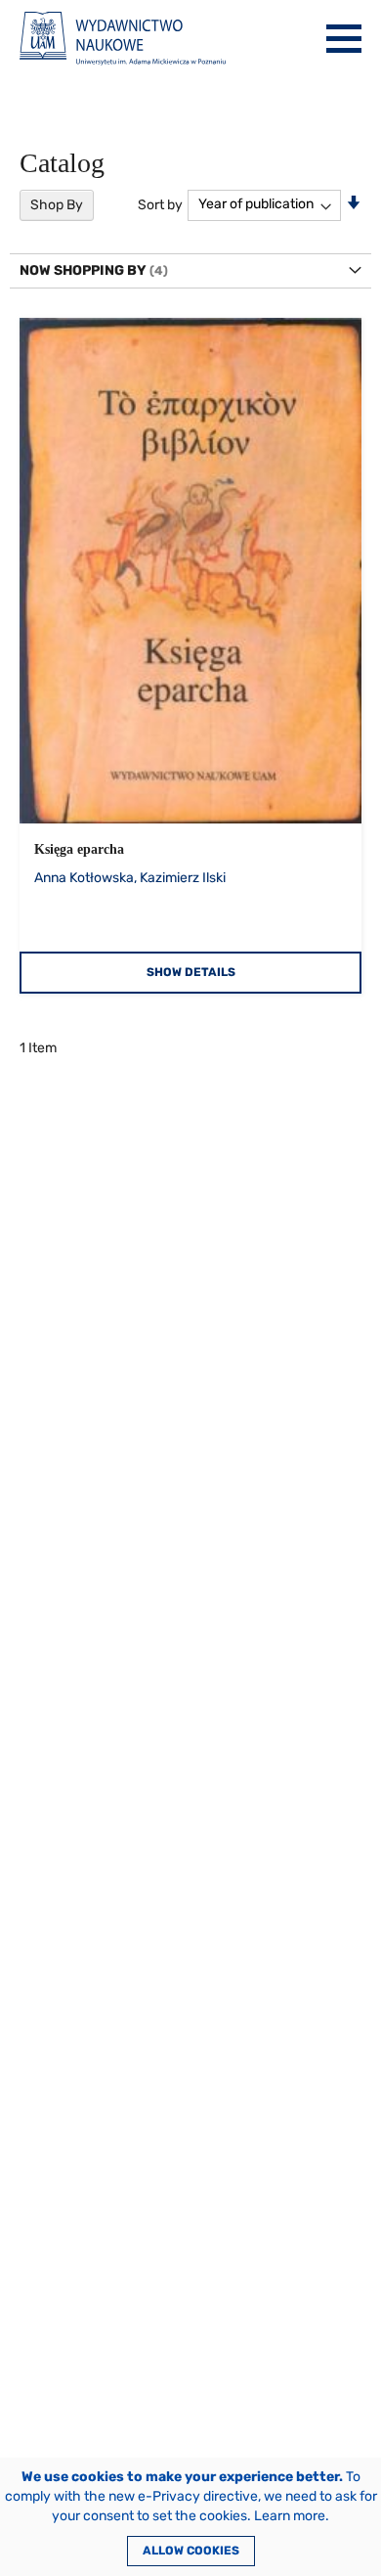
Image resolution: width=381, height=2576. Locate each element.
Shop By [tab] (57, 205)
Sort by (160, 204)
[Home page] (123, 39)
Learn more (290, 2516)
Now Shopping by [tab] (83, 270)
